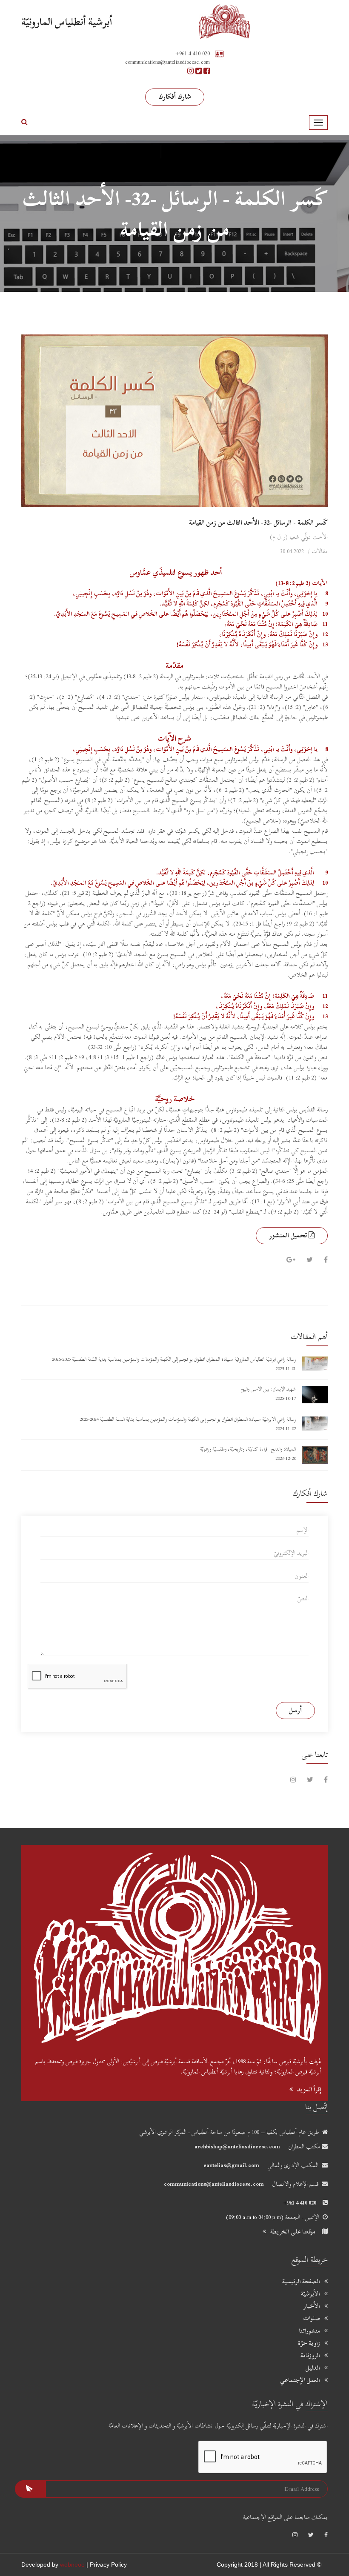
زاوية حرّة (309, 2343)
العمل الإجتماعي (300, 2380)
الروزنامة (310, 2356)
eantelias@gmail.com (231, 2165)
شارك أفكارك (175, 97)
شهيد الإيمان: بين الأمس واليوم (268, 1389)
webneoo (72, 2565)
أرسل (295, 1710)
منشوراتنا (309, 2331)
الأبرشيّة (310, 2294)
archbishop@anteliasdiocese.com (237, 2146)
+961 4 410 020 (193, 53)
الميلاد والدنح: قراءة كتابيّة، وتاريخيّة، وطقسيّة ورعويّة (248, 1449)
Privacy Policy (108, 2565)
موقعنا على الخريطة (293, 2232)
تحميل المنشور (289, 1235)
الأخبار (312, 2306)
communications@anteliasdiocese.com (214, 2184)
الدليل (313, 2368)
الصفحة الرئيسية (301, 2282)
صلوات (312, 2319)
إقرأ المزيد (309, 2089)
